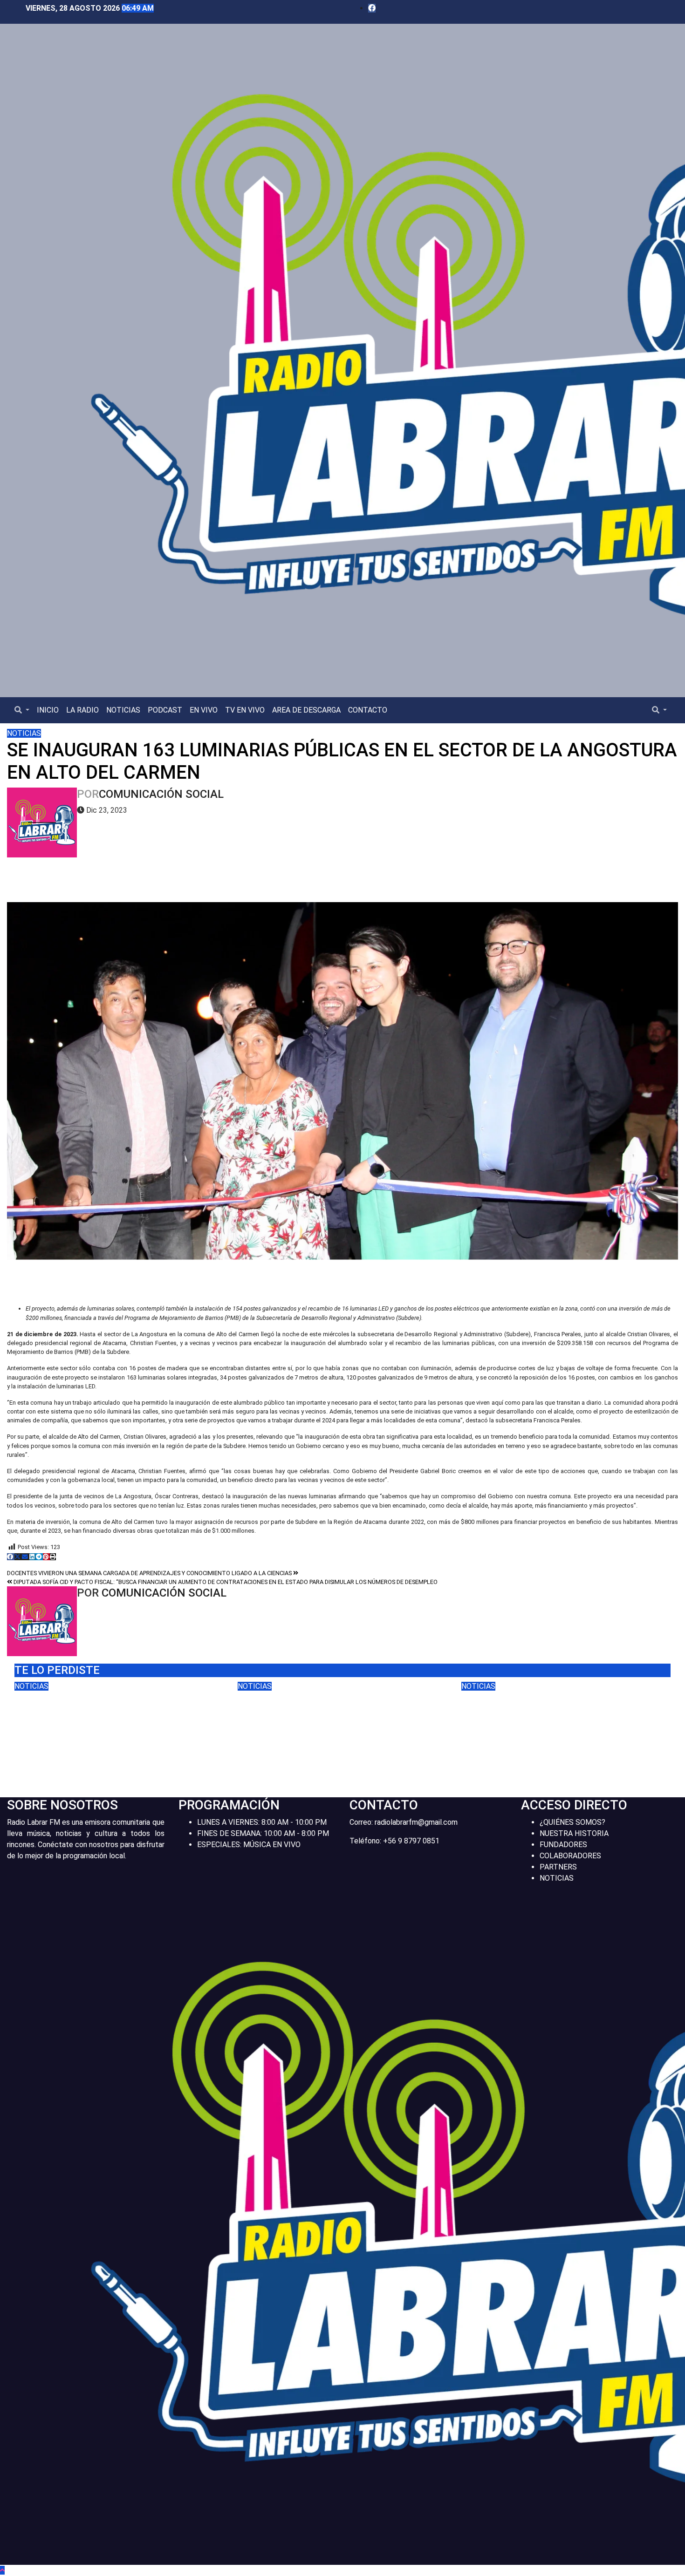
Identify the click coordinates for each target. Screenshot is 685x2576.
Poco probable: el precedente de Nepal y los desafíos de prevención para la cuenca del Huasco (113, 1719)
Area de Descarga (306, 710)
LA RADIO (82, 710)
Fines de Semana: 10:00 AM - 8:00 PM (263, 1833)
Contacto (368, 710)
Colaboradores (570, 1856)
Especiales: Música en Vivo (249, 1845)
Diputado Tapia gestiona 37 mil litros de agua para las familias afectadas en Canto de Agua (335, 1712)
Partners (558, 1867)
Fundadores (563, 1845)
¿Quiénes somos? (572, 1822)
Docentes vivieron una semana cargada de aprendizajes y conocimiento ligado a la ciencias (150, 1573)
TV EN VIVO (245, 710)
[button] (22, 710)
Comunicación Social (161, 794)
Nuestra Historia (574, 1833)
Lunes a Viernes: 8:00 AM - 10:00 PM (262, 1822)
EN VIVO (204, 710)
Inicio (48, 710)
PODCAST (165, 710)
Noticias (123, 710)
